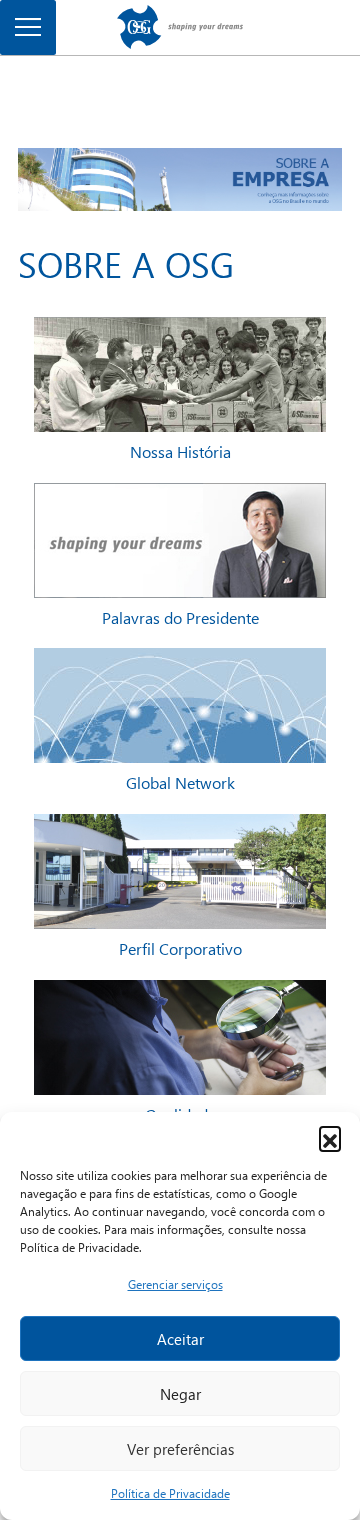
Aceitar (180, 1339)
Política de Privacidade (170, 1493)
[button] (330, 1137)
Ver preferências (180, 1449)
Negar (180, 1394)
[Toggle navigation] (28, 27)
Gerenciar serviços (175, 1284)
